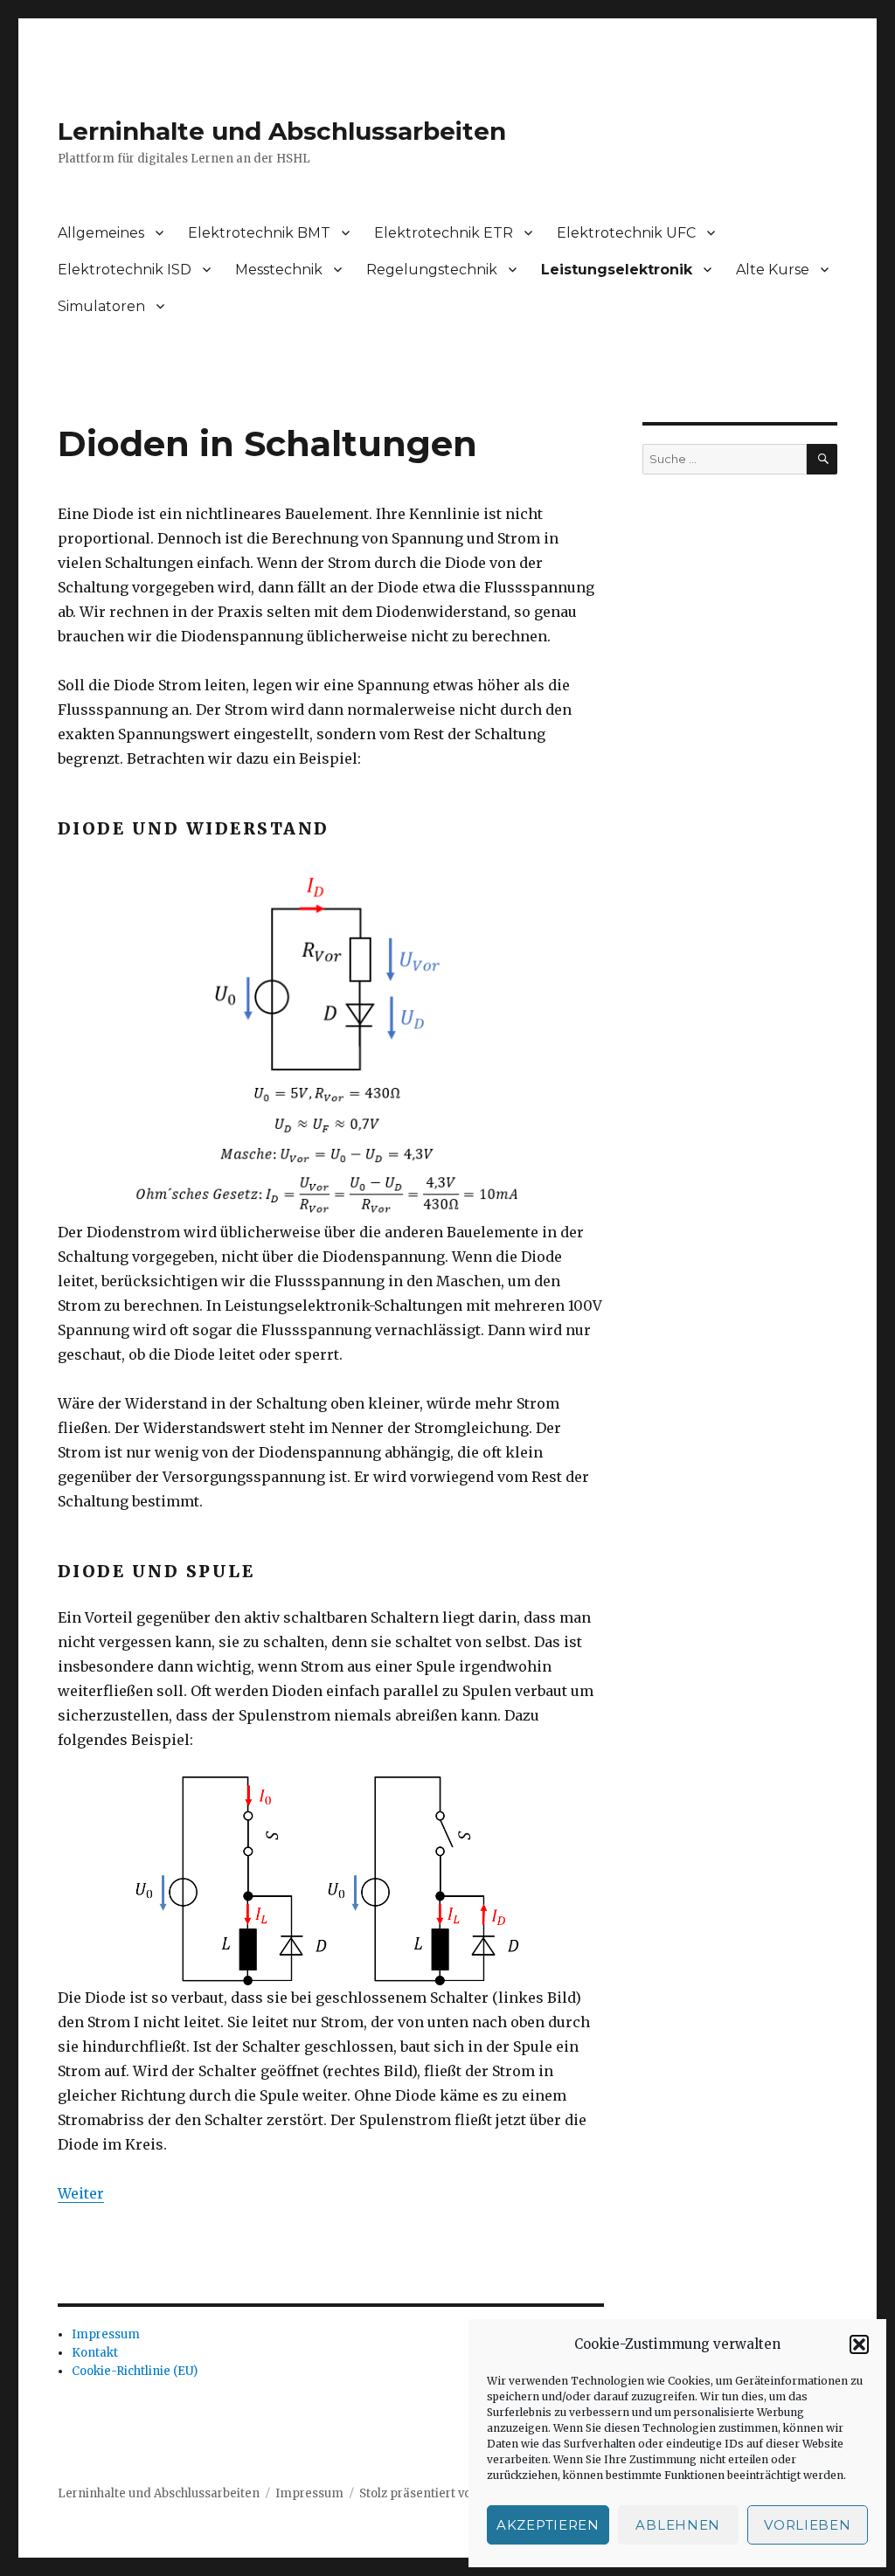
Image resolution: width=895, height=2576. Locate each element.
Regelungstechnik (432, 270)
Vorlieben (807, 2525)
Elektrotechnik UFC (626, 233)
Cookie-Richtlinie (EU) (135, 2371)
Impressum (106, 2334)
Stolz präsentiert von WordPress (452, 2493)
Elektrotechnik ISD (125, 270)
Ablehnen (678, 2525)
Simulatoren (101, 306)
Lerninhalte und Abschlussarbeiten (282, 131)
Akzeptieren (548, 2525)
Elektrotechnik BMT (259, 233)
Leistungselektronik (617, 270)
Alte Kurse (773, 270)
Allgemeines (101, 233)
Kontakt (95, 2353)
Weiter (81, 2193)
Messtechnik (279, 270)
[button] (859, 2344)
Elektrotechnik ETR (444, 233)
